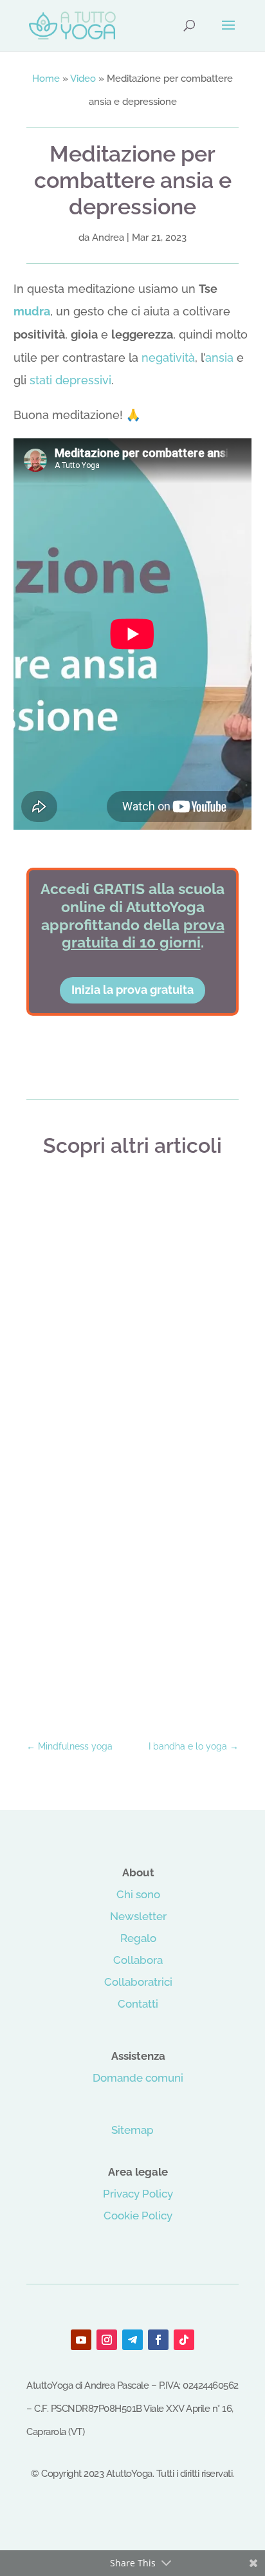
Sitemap (132, 2130)
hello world (132, 1205)
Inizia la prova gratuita (132, 990)
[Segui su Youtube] (81, 2340)
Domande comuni (138, 2078)
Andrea (108, 238)
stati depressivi (70, 380)
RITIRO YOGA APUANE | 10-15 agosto (132, 1419)
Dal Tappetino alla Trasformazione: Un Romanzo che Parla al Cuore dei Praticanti (132, 1657)
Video (83, 79)
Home (46, 79)
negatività (168, 358)
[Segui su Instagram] (107, 2340)
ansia (219, 358)
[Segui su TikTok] (184, 2340)
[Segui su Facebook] (158, 2340)
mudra (32, 311)
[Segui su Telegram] (132, 2340)
